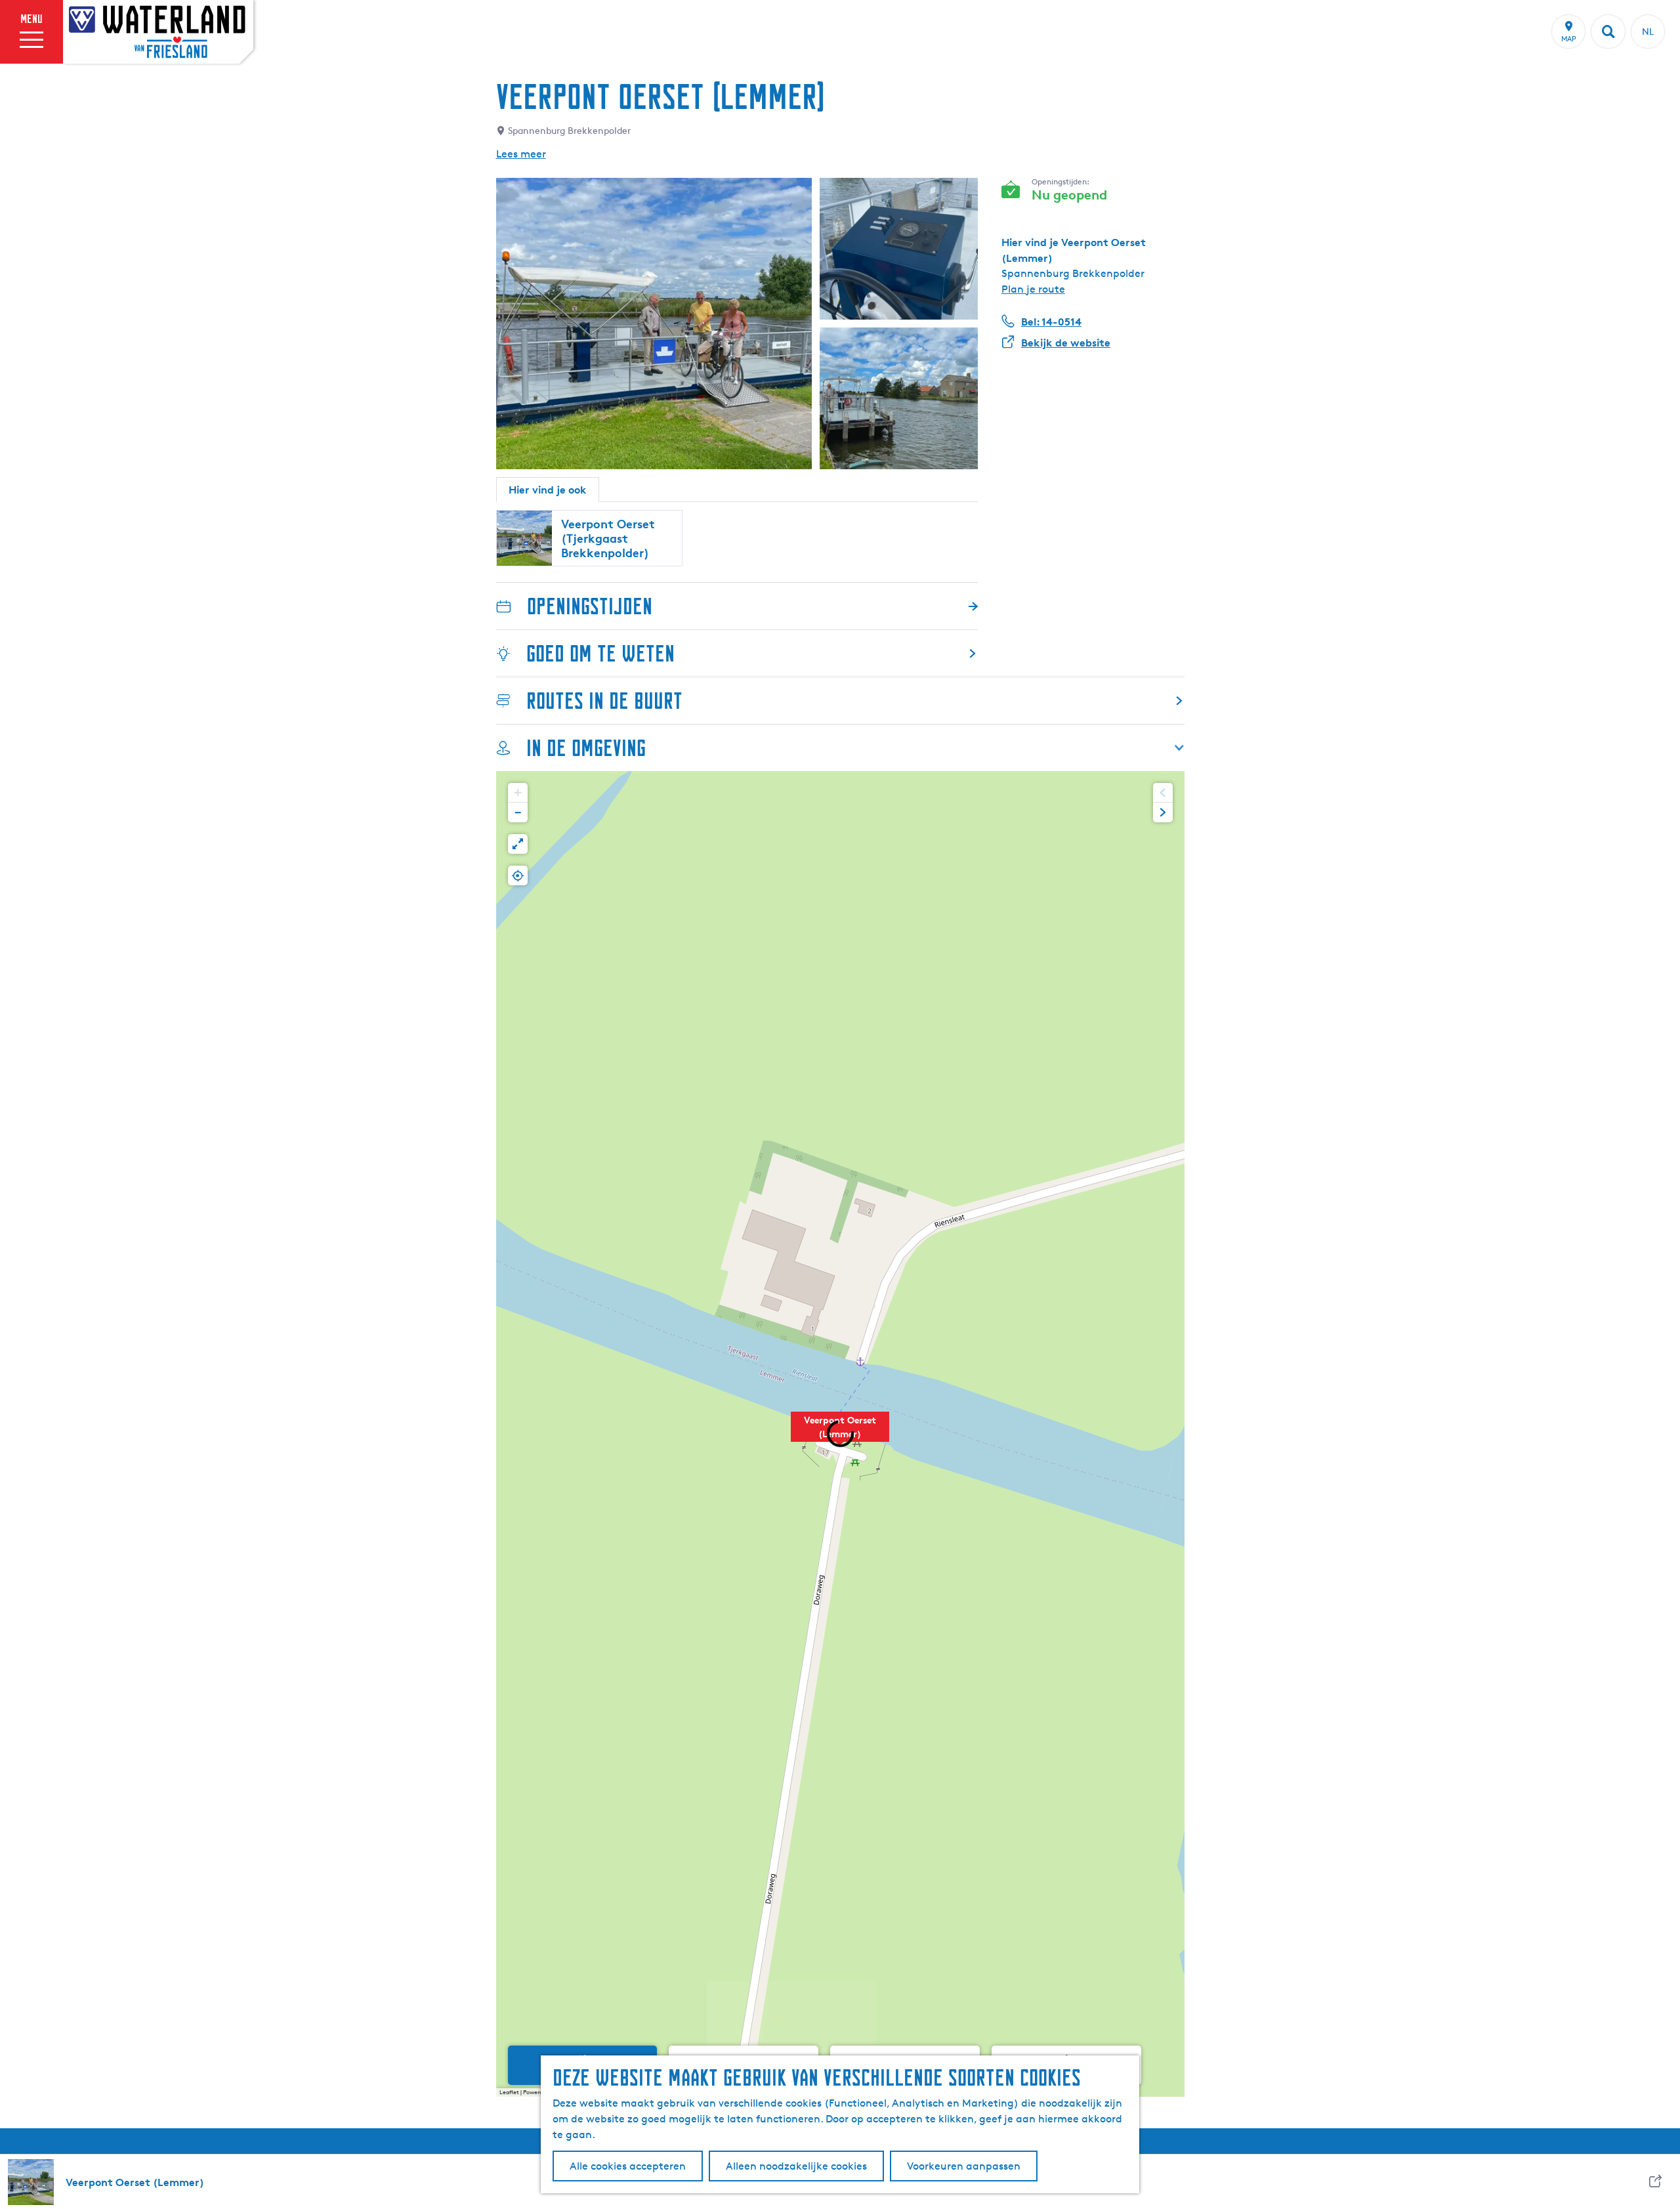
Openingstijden (590, 606)
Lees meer (521, 154)
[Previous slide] (1163, 793)
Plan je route (1033, 289)
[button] (840, 1434)
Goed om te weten (600, 653)
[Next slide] (1163, 812)
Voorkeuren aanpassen (964, 2166)
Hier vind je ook (548, 490)
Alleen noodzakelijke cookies (796, 2166)
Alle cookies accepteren (628, 2166)
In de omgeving (586, 748)
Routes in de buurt (604, 701)
